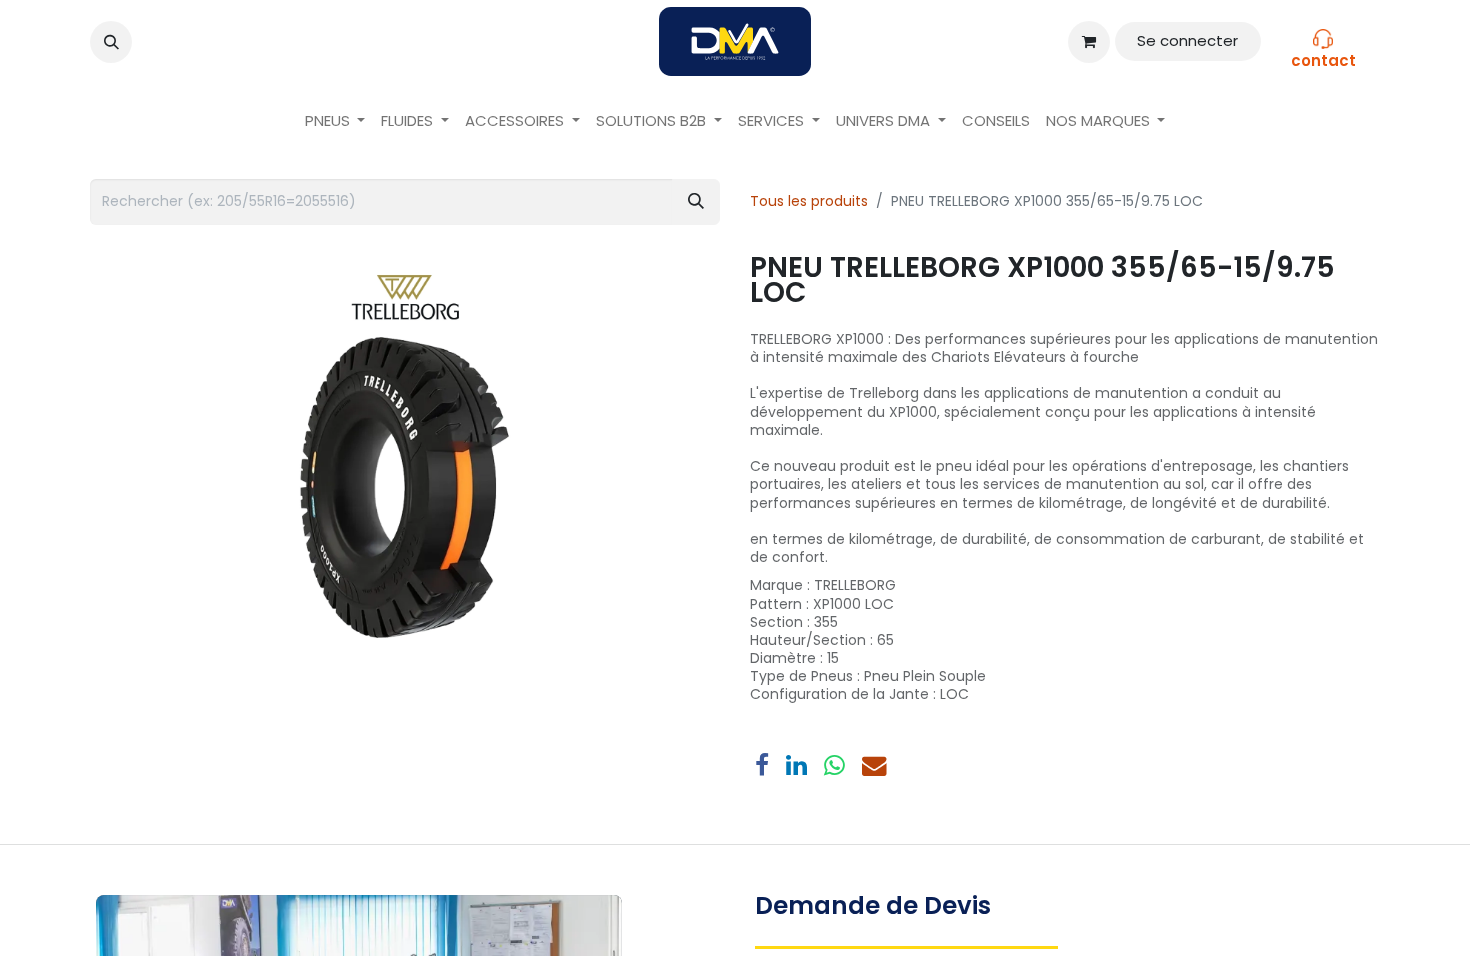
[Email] (874, 766)
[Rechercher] (696, 202)
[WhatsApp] (834, 766)
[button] (111, 42)
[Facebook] (762, 766)
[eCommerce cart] (1089, 42)
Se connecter (1187, 40)
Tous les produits (809, 201)
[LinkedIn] (796, 766)
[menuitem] (335, 121)
